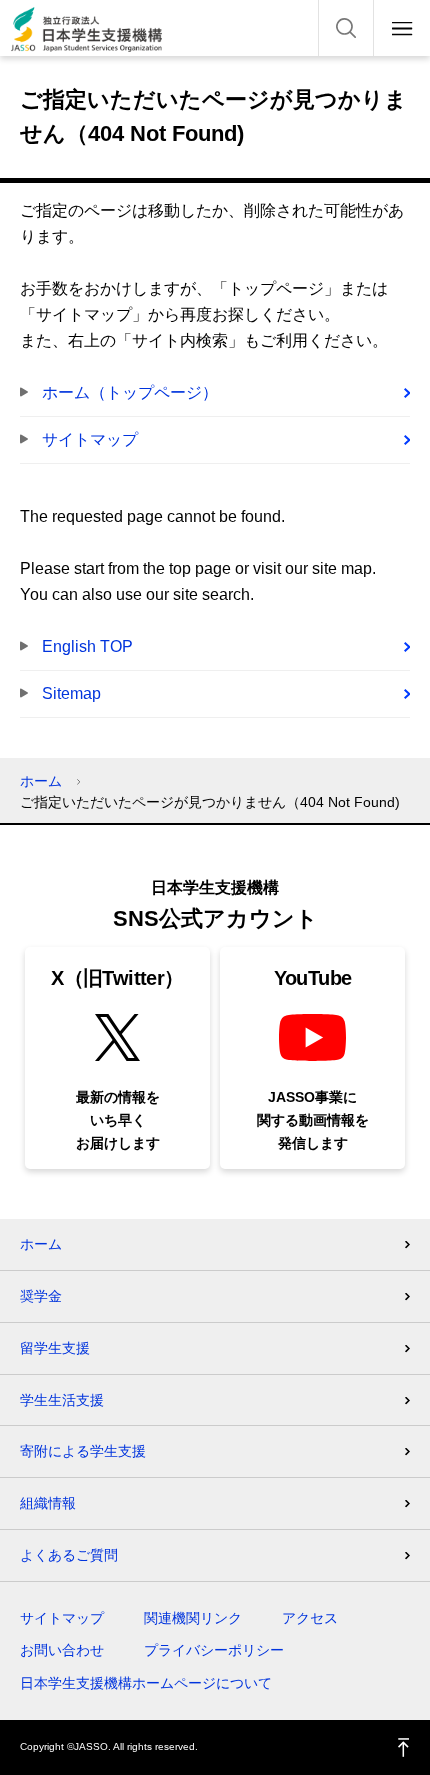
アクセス (310, 1618)
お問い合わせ (62, 1650)
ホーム (41, 781)
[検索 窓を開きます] (346, 28)
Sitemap (71, 693)
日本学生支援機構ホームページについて (146, 1683)
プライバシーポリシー (214, 1650)
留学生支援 (55, 1348)
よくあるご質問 (69, 1555)
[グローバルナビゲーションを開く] (402, 28)
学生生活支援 (62, 1400)
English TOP (87, 646)
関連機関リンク (193, 1618)
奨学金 (41, 1296)
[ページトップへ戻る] (404, 1747)
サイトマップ (90, 439)
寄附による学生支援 (83, 1451)
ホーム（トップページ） (130, 392)
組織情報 (48, 1503)
